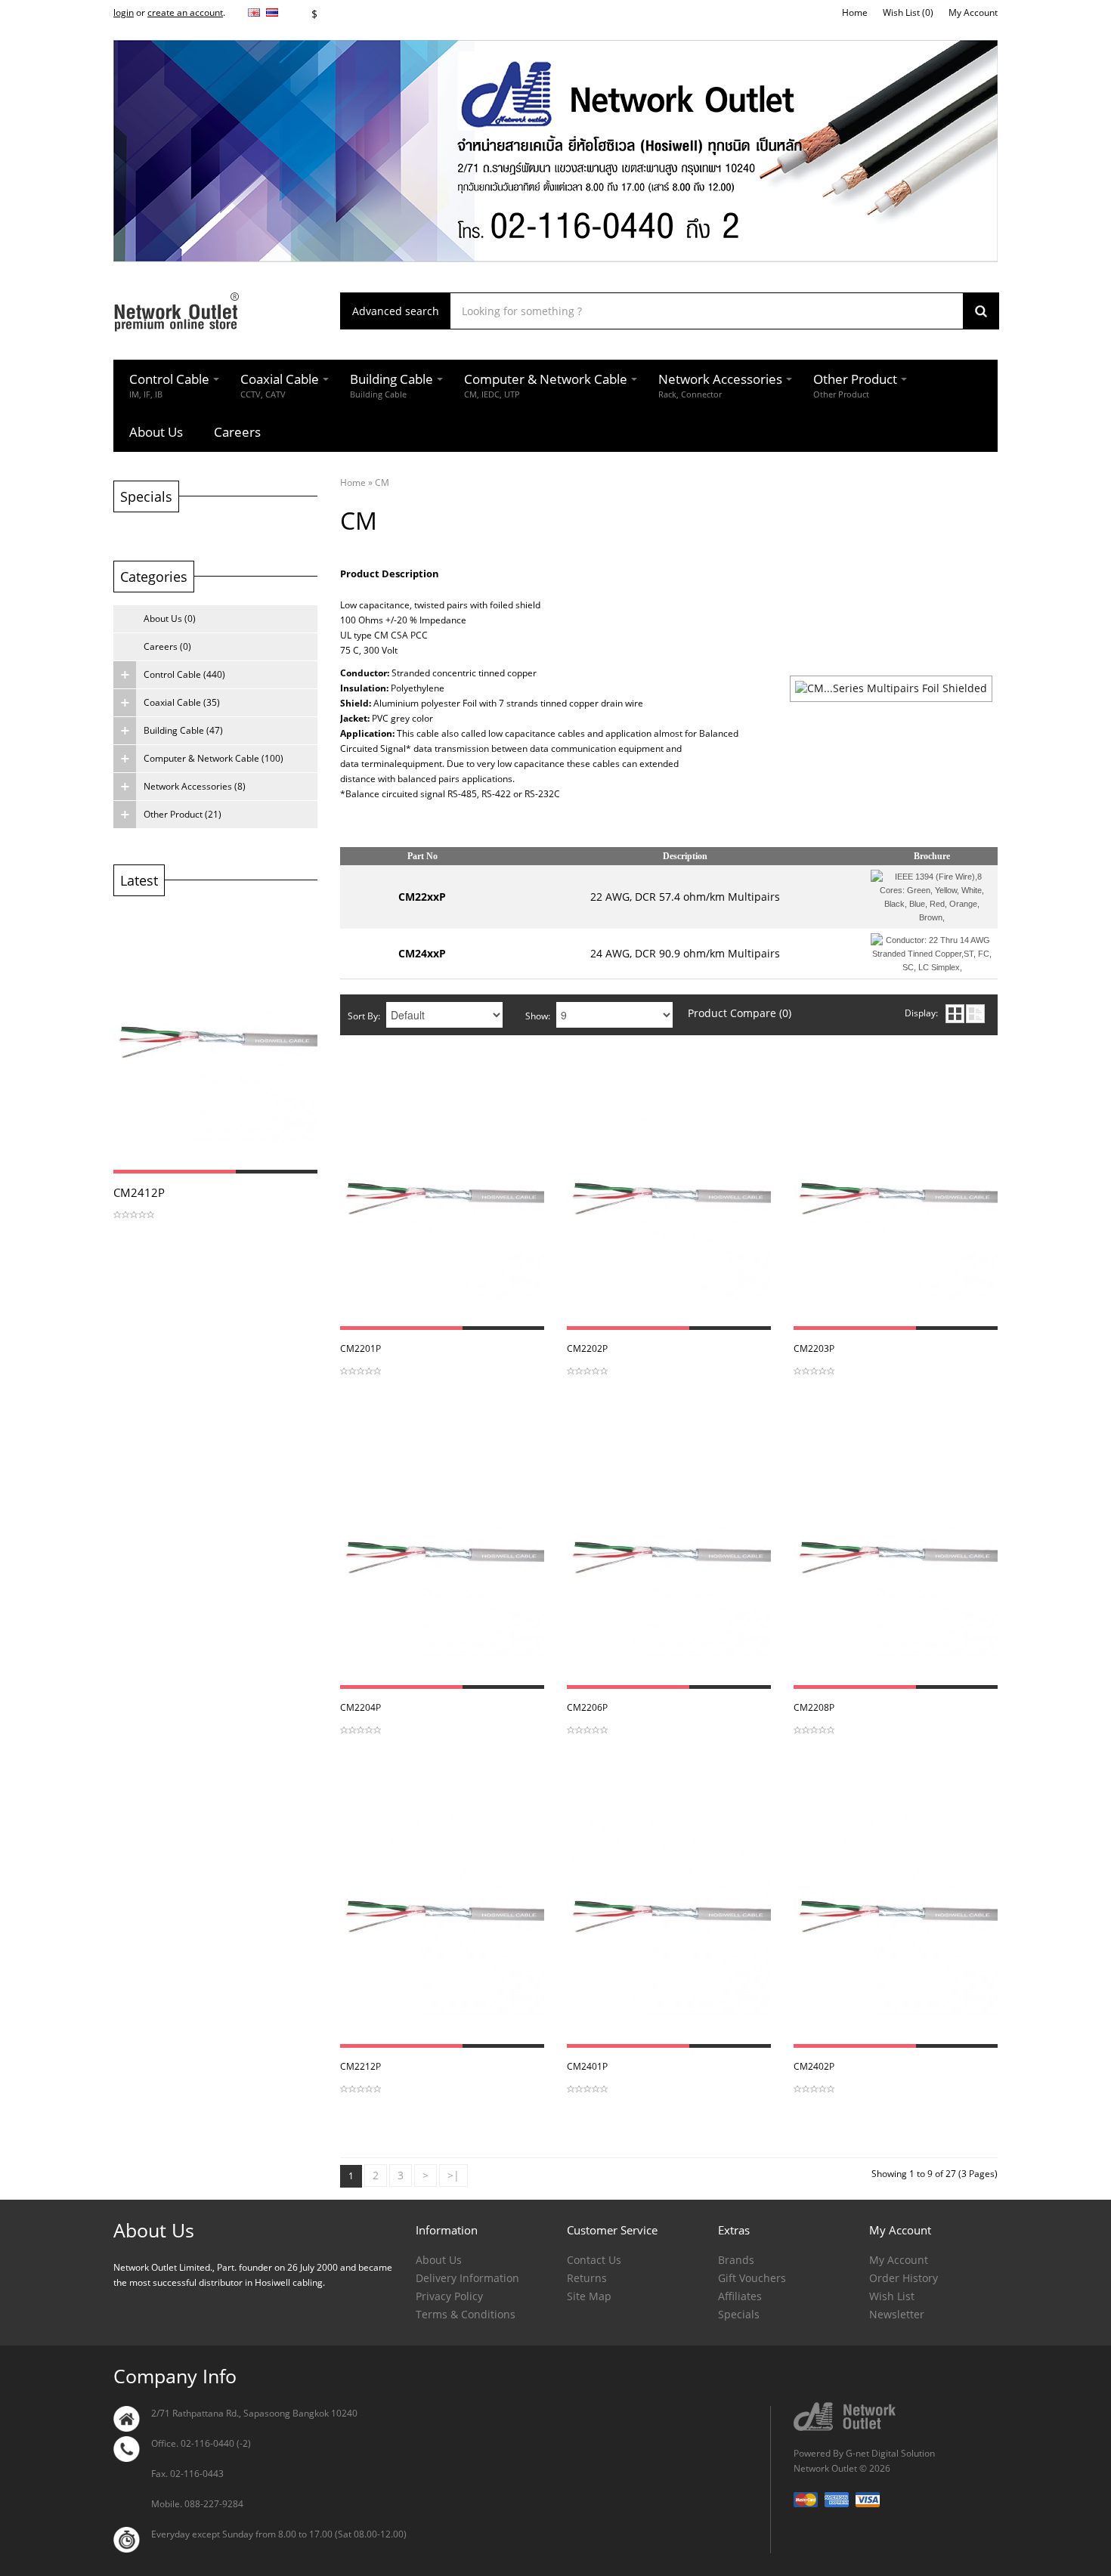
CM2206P (587, 1707)
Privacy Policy (449, 2296)
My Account (973, 12)
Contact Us (594, 2260)
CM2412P (139, 1192)
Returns (587, 2278)
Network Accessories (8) (195, 786)
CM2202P (587, 1348)
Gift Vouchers (752, 2278)
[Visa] (868, 2499)
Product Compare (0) (740, 1013)
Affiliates (740, 2296)
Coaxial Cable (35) (182, 702)
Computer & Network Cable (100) (214, 758)
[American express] (838, 2499)
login (124, 12)
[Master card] (807, 2499)
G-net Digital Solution (890, 2453)
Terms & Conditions (466, 2314)
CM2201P (361, 1348)
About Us (439, 2260)
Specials (739, 2314)
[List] (975, 1014)
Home (855, 12)
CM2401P (587, 2066)
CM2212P (361, 2066)
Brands (736, 2260)
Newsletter (897, 2314)
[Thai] (272, 12)
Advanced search (396, 311)
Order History (904, 2278)
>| (453, 2175)
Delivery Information (467, 2278)
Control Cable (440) (184, 674)
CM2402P (814, 2066)
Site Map (589, 2296)
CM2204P (361, 1707)
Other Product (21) (183, 814)
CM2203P (814, 1348)
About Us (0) (170, 618)
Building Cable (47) (183, 730)
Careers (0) (167, 646)
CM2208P (814, 1707)
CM (382, 482)
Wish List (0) (908, 12)
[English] (254, 12)
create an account (185, 12)
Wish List (892, 2296)
